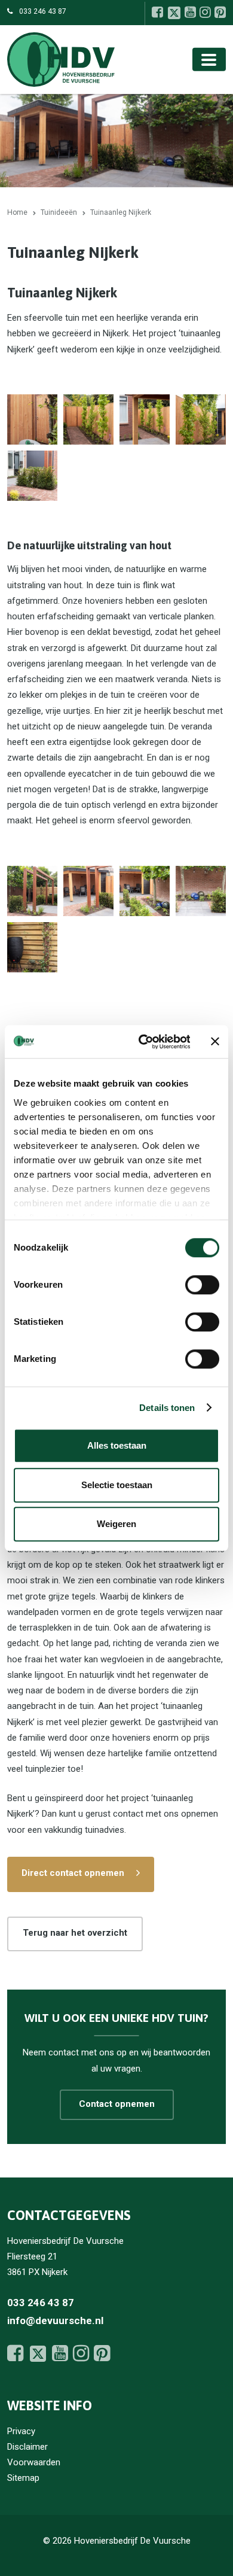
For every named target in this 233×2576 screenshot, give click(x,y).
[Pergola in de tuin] (32, 891)
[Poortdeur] (32, 419)
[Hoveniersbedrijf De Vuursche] (61, 59)
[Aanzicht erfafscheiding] (145, 419)
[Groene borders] (32, 476)
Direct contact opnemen (73, 1873)
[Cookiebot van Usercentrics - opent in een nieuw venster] (142, 1042)
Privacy (21, 2431)
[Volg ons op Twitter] (174, 13)
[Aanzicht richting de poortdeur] (88, 419)
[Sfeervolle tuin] (145, 891)
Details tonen (167, 1408)
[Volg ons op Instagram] (205, 12)
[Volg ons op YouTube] (190, 12)
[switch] (202, 1285)
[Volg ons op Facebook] (157, 12)
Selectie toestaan (117, 1485)
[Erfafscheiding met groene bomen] (201, 419)
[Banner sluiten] (215, 1042)
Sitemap (23, 2478)
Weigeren (116, 1524)
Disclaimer (27, 2447)
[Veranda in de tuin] (88, 891)
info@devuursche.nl (55, 2320)
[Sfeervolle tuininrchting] (32, 947)
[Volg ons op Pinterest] (220, 12)
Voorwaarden (34, 2462)
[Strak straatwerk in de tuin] (201, 891)
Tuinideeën (59, 212)
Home (17, 212)
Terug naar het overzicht (75, 1933)
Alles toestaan (117, 1445)
